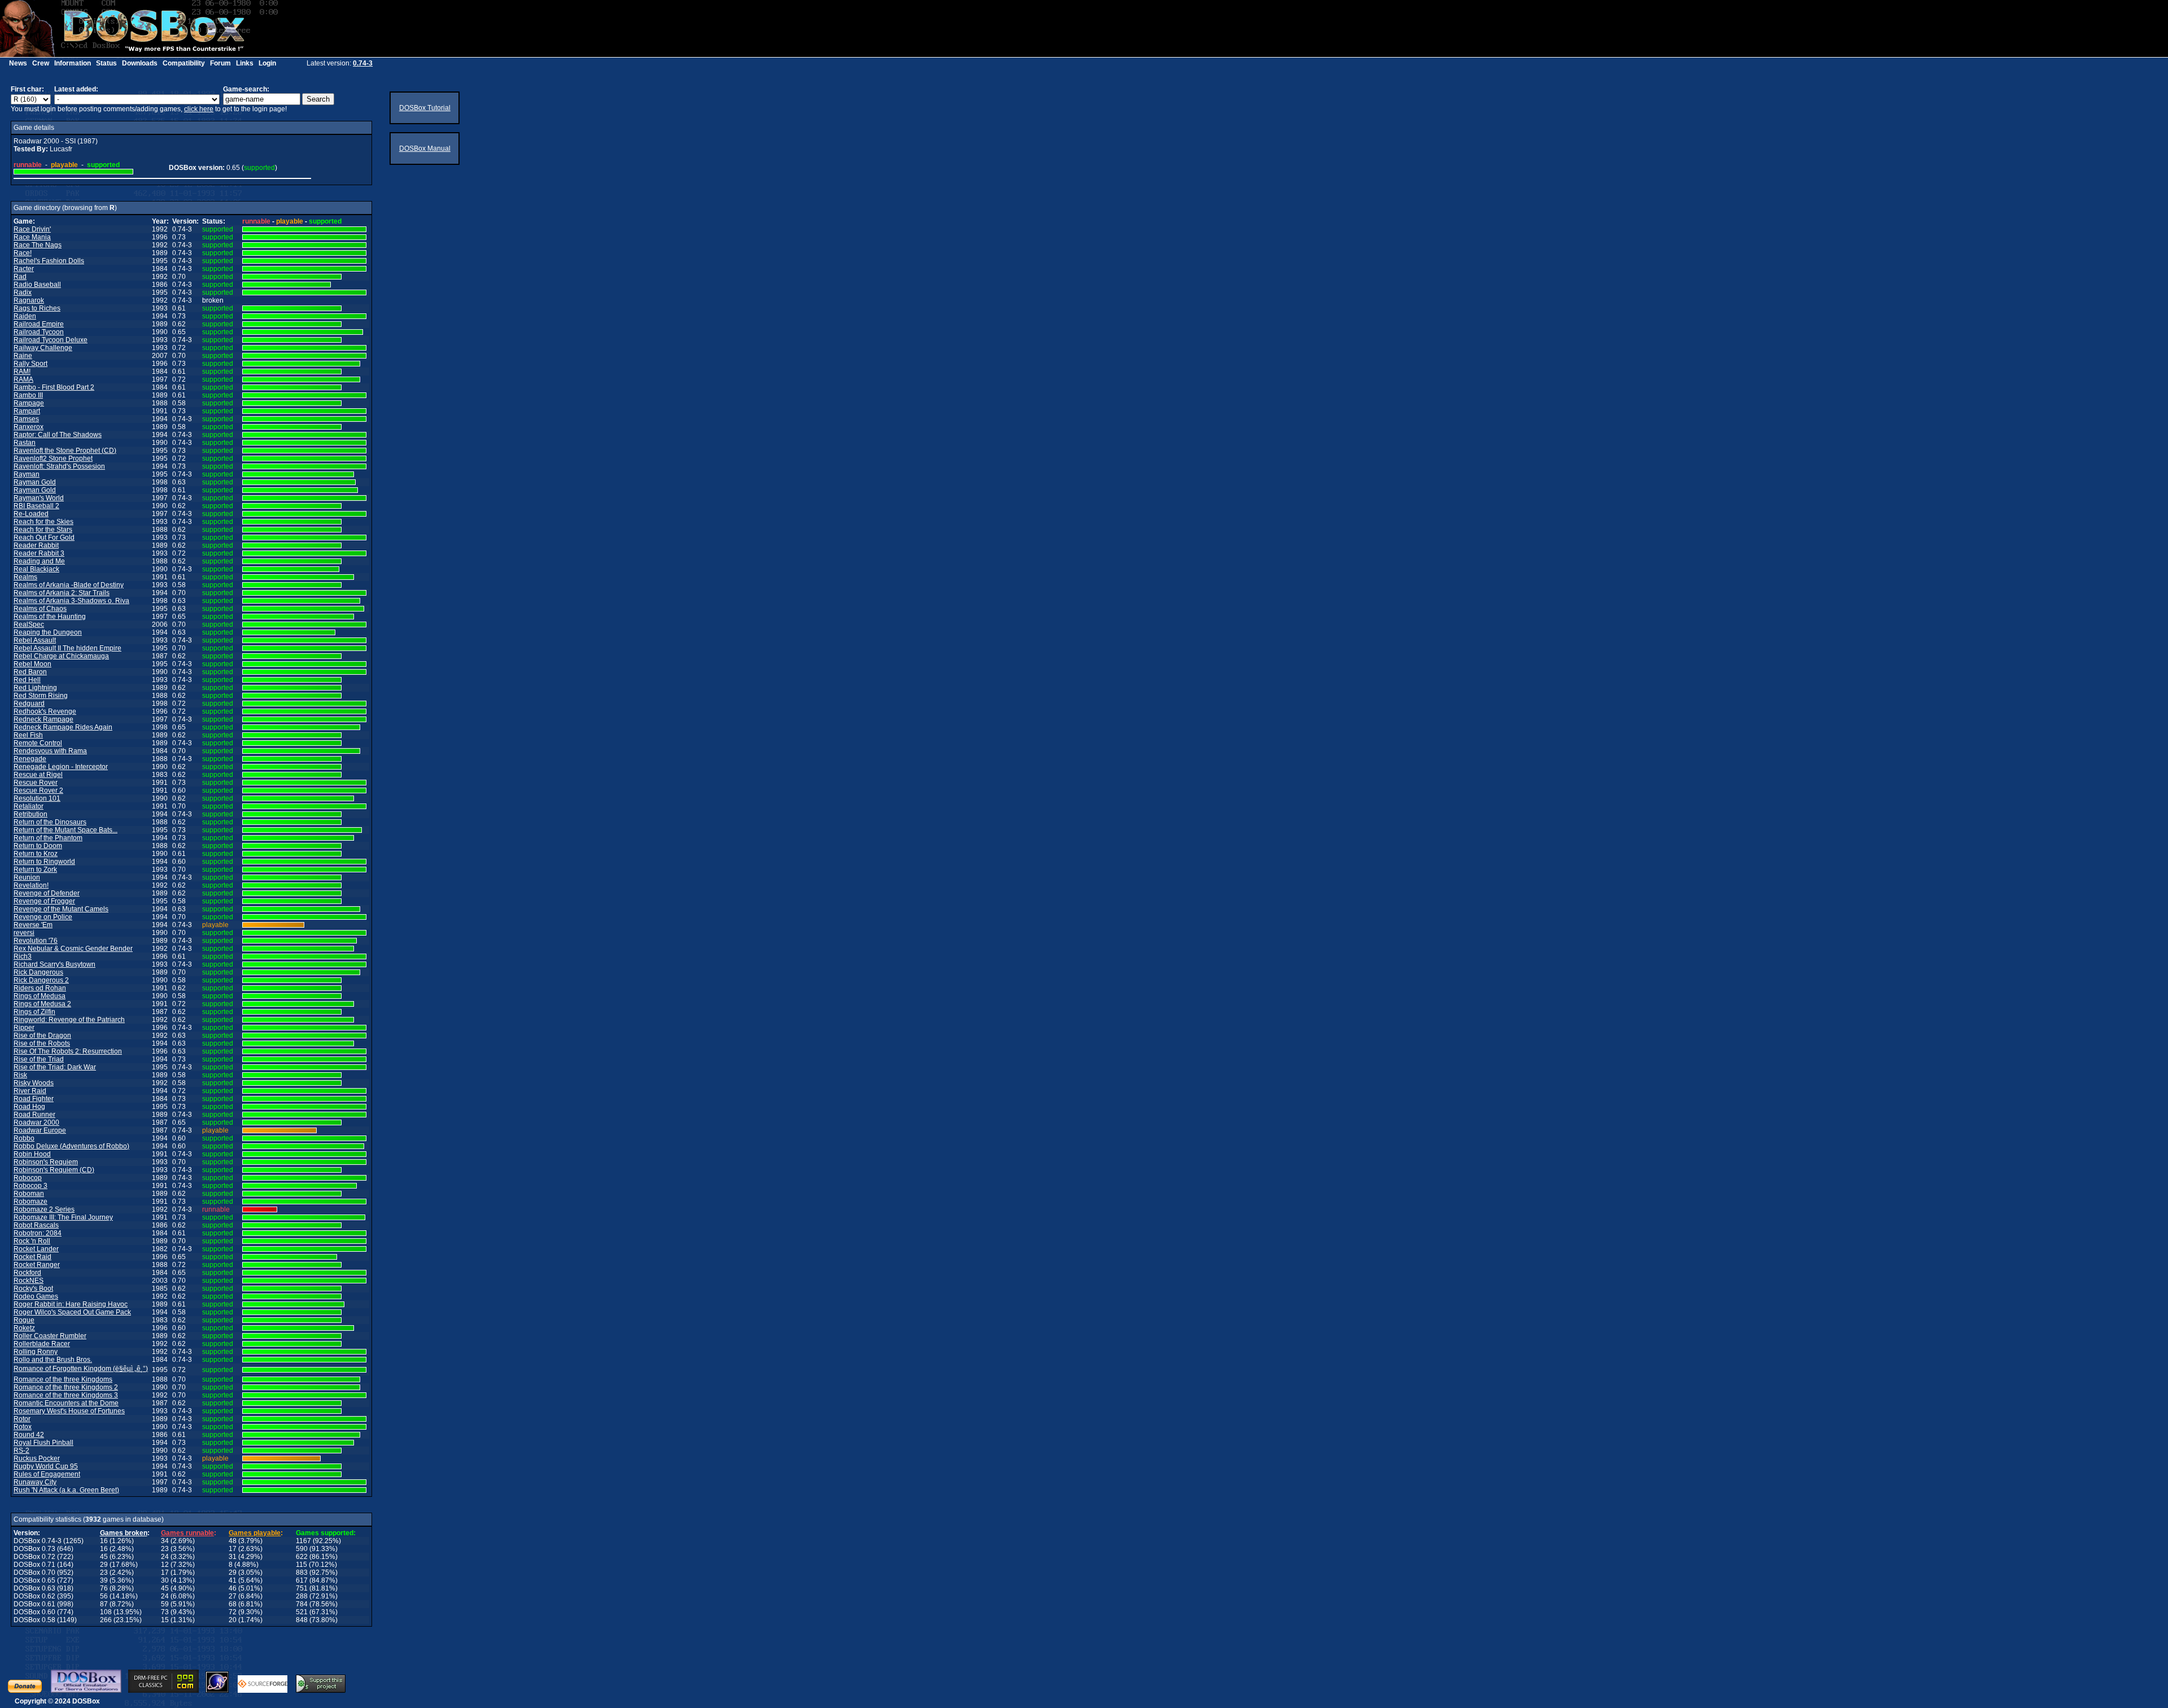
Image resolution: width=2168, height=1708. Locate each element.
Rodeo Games (36, 1296)
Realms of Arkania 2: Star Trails (62, 593)
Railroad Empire (39, 324)
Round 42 (29, 1435)
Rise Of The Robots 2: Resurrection (68, 1051)
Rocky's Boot (33, 1288)
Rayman (27, 474)
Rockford (27, 1273)
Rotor (22, 1419)
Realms (25, 577)
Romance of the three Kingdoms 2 (66, 1387)
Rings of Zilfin (34, 1012)
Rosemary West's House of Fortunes (69, 1411)
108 (106, 1612)
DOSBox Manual (425, 148)
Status (106, 63)
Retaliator (29, 806)
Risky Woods (34, 1083)
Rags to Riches (37, 308)
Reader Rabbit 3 (39, 553)
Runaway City (35, 1482)
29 (104, 1565)
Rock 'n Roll (32, 1241)
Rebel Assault (35, 640)
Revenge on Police (43, 917)
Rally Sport (30, 364)
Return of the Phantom (48, 838)
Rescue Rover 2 (38, 790)
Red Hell (27, 680)
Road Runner (34, 1115)
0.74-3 (363, 63)
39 (104, 1580)
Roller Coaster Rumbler (50, 1336)
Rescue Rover (36, 783)
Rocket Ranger (37, 1265)
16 (104, 1541)
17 (233, 1549)
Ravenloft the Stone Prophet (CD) (65, 451)
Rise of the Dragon (42, 1036)
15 (165, 1620)
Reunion (27, 877)
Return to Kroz (36, 854)
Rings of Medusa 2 (42, 1004)
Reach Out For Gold (44, 538)
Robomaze (30, 1202)
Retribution (30, 814)
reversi (24, 933)
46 (233, 1588)
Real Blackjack (36, 569)
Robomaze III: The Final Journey (63, 1217)
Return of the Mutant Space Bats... (65, 830)
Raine (23, 356)
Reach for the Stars (43, 530)
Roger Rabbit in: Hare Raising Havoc (71, 1304)
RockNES (29, 1281)
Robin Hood (32, 1154)
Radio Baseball (37, 285)
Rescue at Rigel (38, 775)
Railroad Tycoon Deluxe (51, 340)
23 (165, 1549)
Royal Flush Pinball (43, 1443)
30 (165, 1580)
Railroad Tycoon (39, 332)
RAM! (22, 372)
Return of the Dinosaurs (50, 822)
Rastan (25, 443)
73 (165, 1612)
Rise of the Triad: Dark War (55, 1067)
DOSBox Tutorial (425, 108)
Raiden (25, 316)
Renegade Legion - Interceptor (61, 767)
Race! (23, 253)
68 (233, 1604)
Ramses (26, 419)
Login (267, 63)
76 (104, 1588)
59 (165, 1604)
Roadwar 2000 (36, 1122)
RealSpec (29, 624)
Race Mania (32, 237)
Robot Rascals (36, 1225)
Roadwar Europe (40, 1130)
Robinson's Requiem (46, 1162)
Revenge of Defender (47, 893)
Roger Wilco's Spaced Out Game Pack (72, 1312)
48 (233, 1541)
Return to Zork (35, 870)
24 (165, 1557)
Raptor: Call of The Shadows (58, 435)
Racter (24, 269)
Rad (20, 277)
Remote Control (38, 743)
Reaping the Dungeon (48, 632)
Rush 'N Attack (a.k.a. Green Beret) (66, 1490)
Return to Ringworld (44, 862)
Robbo (24, 1138)
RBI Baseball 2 (36, 506)
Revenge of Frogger (44, 901)
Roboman (29, 1194)
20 (233, 1620)
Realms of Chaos (40, 609)
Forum (220, 63)
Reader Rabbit (36, 545)
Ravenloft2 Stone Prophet (53, 458)
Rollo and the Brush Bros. (53, 1360)
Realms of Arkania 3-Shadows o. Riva (71, 601)
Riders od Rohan (40, 988)
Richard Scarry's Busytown (54, 964)
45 (104, 1557)
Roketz (24, 1328)
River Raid (30, 1091)
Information (73, 63)
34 (165, 1541)
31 (233, 1557)
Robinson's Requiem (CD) (54, 1170)
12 (165, 1565)
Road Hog (29, 1107)
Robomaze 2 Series (44, 1209)
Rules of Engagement (47, 1474)
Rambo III (28, 395)
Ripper (24, 1028)
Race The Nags (38, 245)
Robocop (28, 1178)
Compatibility (184, 63)
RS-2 (21, 1451)
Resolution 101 (37, 798)
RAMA (23, 379)
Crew (41, 63)
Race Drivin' (32, 229)
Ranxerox (29, 427)
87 (104, 1604)
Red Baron (30, 672)
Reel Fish (28, 735)
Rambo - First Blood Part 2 (54, 387)
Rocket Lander (36, 1249)
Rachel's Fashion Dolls (49, 261)
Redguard (29, 704)
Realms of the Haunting (50, 617)
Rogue (24, 1320)
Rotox (23, 1427)
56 (104, 1596)
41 (233, 1580)
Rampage (29, 403)
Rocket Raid (32, 1257)
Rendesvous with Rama (50, 751)
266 (106, 1620)
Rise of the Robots (42, 1043)
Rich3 (23, 956)
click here (199, 109)
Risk (20, 1075)
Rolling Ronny (36, 1352)
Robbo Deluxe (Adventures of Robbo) (71, 1146)
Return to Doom (38, 846)
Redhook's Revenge (45, 711)
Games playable (255, 1533)
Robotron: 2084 (38, 1233)
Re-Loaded (31, 514)
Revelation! (31, 885)
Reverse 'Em (33, 925)
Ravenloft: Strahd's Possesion (59, 466)
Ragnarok (29, 300)
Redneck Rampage (43, 719)
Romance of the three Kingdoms (63, 1379)
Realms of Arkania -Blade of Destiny (69, 585)
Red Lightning (35, 688)
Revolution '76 (36, 941)
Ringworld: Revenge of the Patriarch (69, 1020)
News (18, 63)
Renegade (30, 759)
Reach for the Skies (43, 522)
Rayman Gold (35, 482)
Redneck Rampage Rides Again (63, 727)
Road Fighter (34, 1099)
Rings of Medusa (40, 996)
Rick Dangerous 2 (41, 980)
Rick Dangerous (38, 972)
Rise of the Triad (39, 1059)
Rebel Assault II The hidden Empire (67, 648)
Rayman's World (39, 498)
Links (245, 63)
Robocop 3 (30, 1186)
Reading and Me (39, 561)
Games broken (124, 1533)
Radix (23, 292)
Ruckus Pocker (37, 1458)
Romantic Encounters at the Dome (66, 1403)
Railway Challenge (43, 348)
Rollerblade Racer (42, 1344)
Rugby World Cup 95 (46, 1466)
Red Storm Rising (41, 696)
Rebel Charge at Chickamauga (61, 656)
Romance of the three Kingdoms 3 (66, 1395)
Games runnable (187, 1533)
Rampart (27, 411)
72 (233, 1612)
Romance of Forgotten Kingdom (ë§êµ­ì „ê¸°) (81, 1369)
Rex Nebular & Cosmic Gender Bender (73, 949)
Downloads (140, 63)
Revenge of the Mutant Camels (61, 909)
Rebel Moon (32, 664)
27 (233, 1596)
